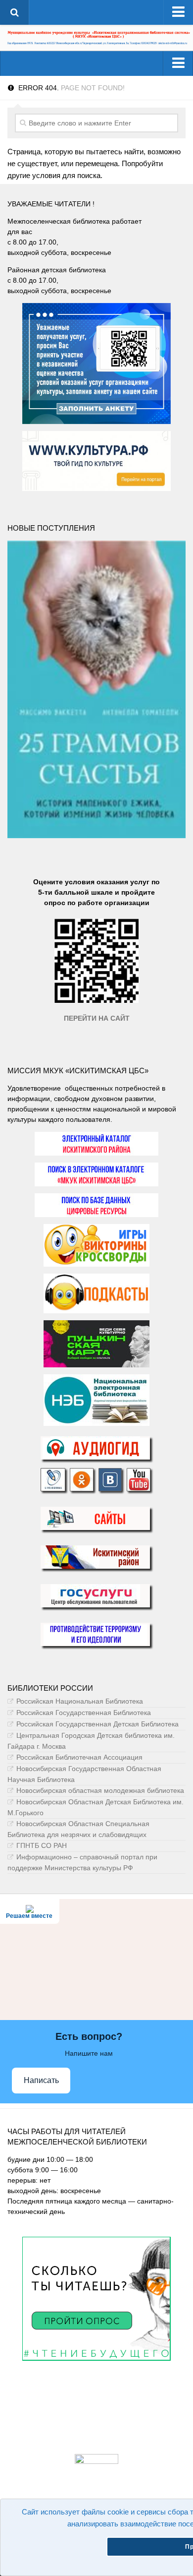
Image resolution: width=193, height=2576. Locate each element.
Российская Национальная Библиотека (80, 1701)
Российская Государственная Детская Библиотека (97, 1724)
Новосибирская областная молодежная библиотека (100, 1790)
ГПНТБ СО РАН (42, 1845)
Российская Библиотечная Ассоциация (79, 1757)
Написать (41, 2080)
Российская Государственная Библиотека (84, 1713)
